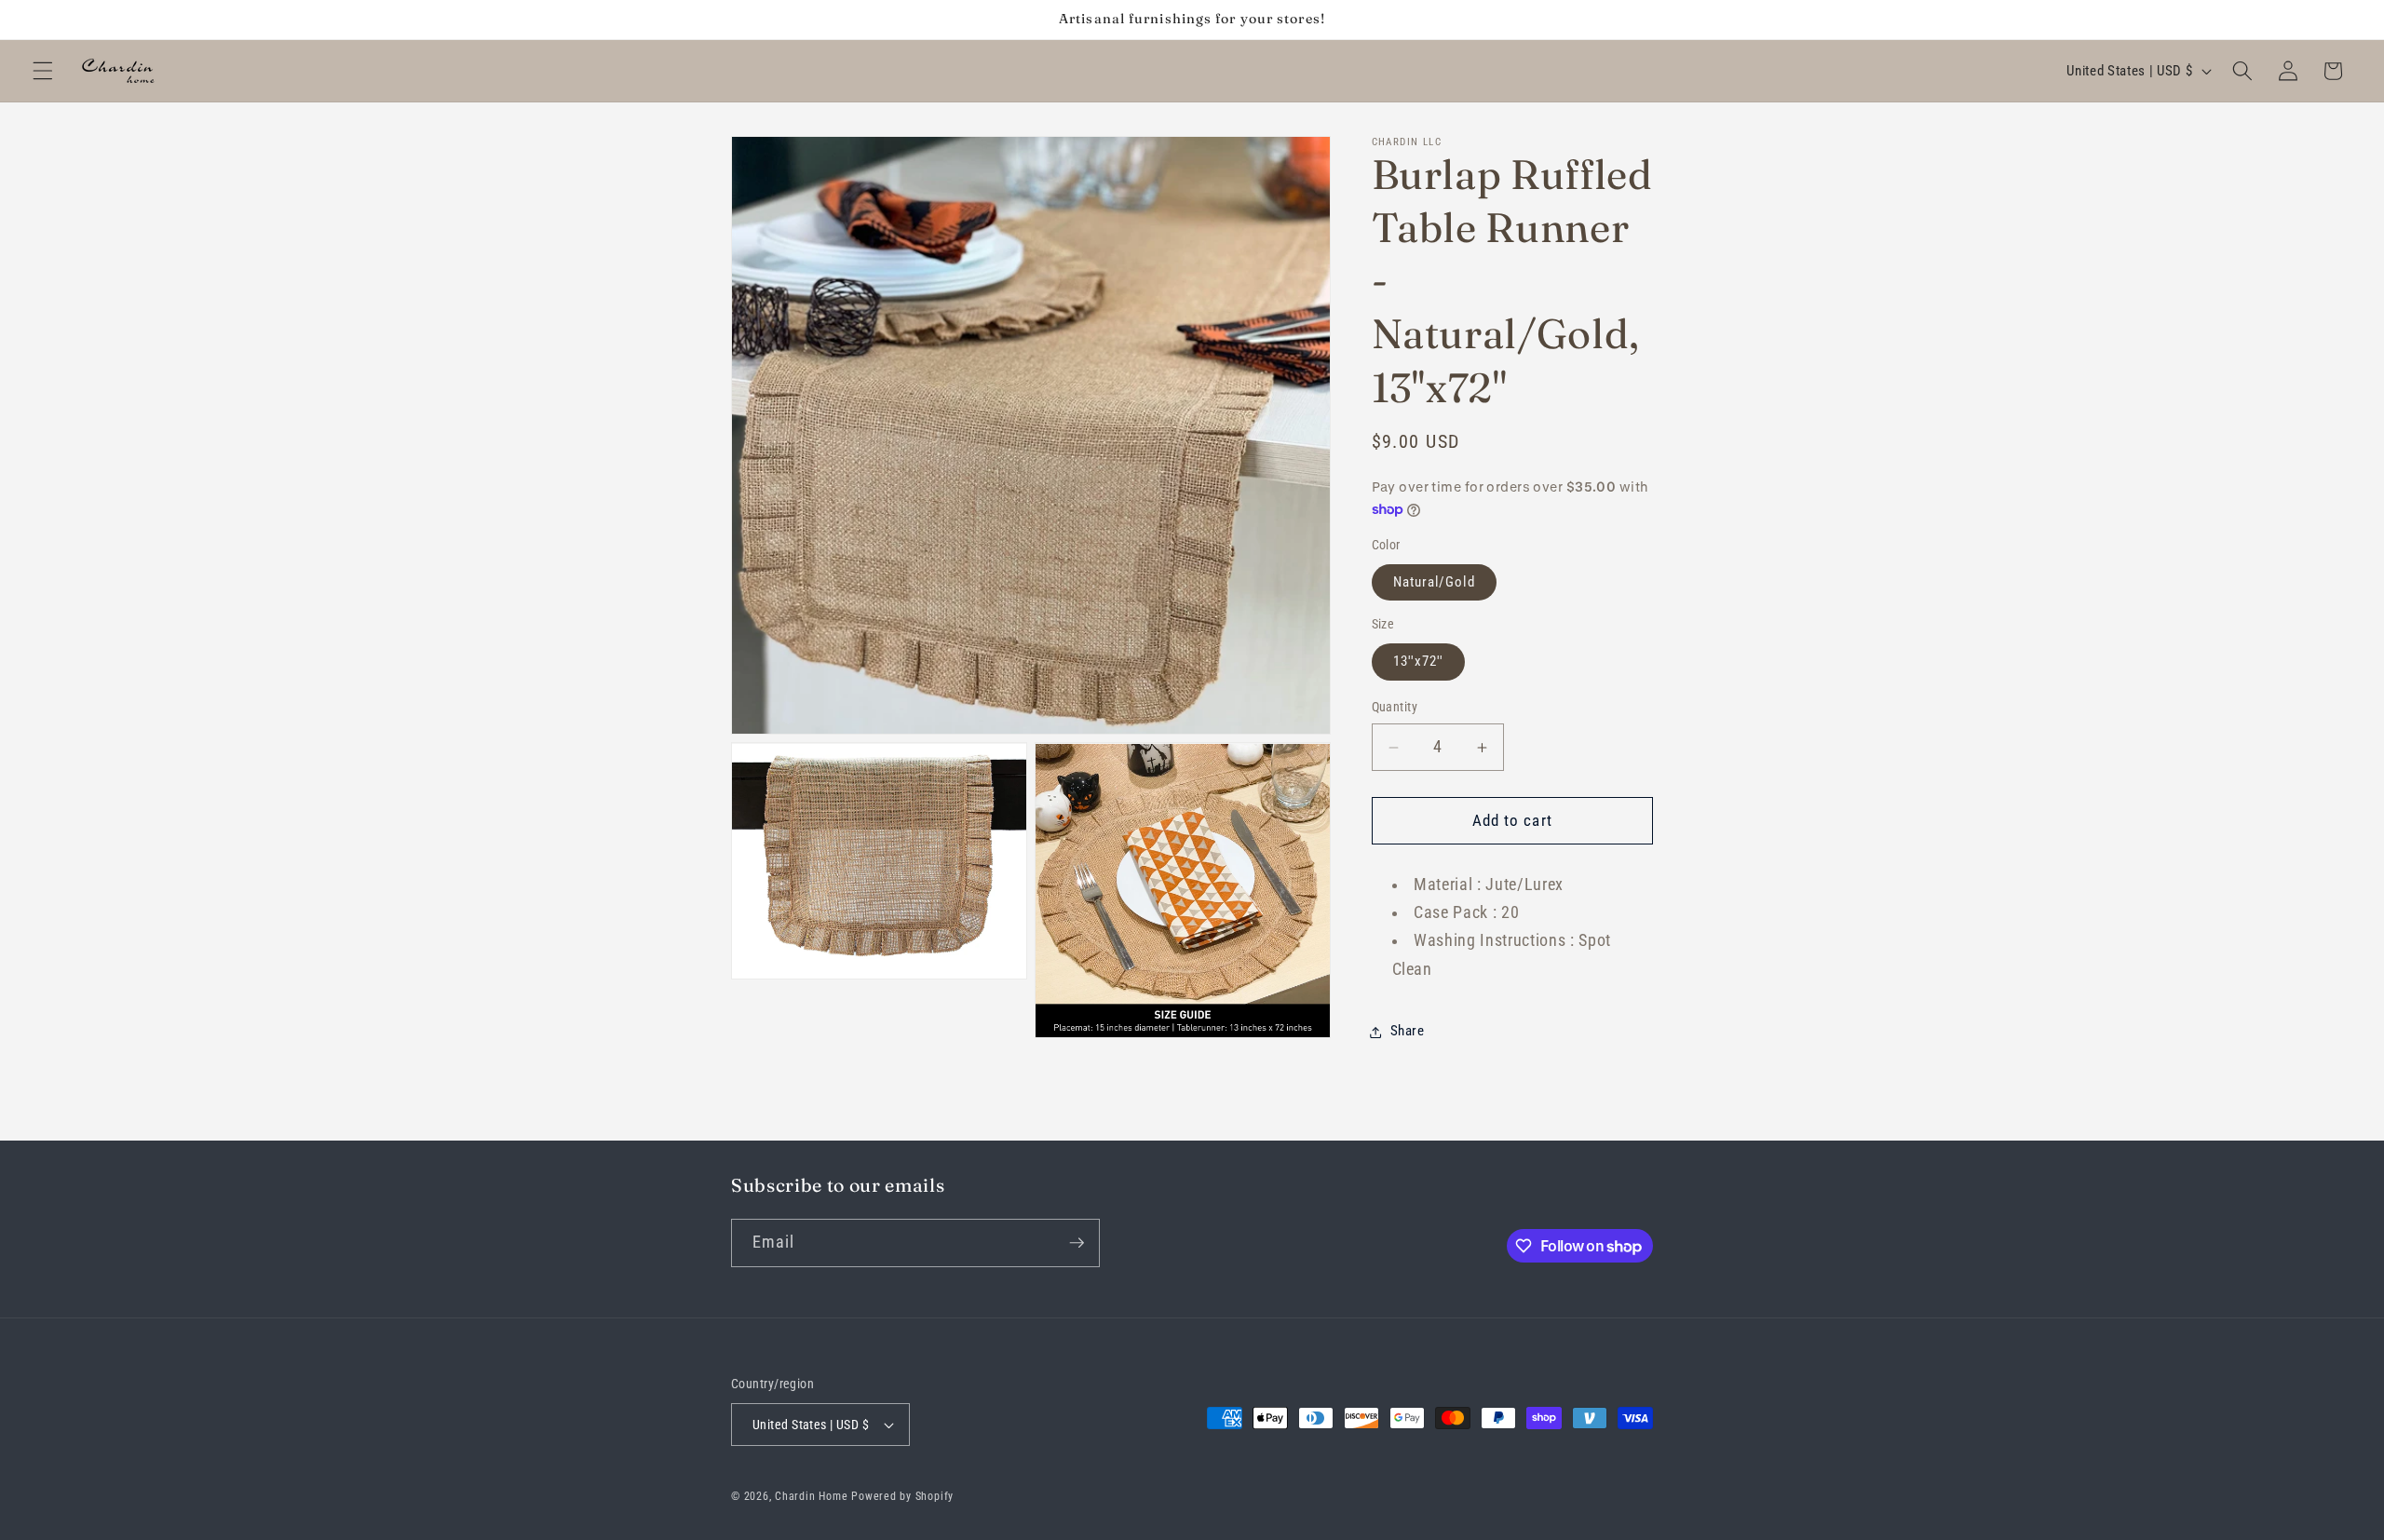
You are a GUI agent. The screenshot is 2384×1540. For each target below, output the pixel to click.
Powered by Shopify (902, 1496)
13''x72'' (1419, 662)
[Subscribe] (1077, 1243)
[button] (43, 71)
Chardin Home (811, 1496)
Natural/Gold (1434, 582)
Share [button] (1408, 1032)
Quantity (1395, 708)
